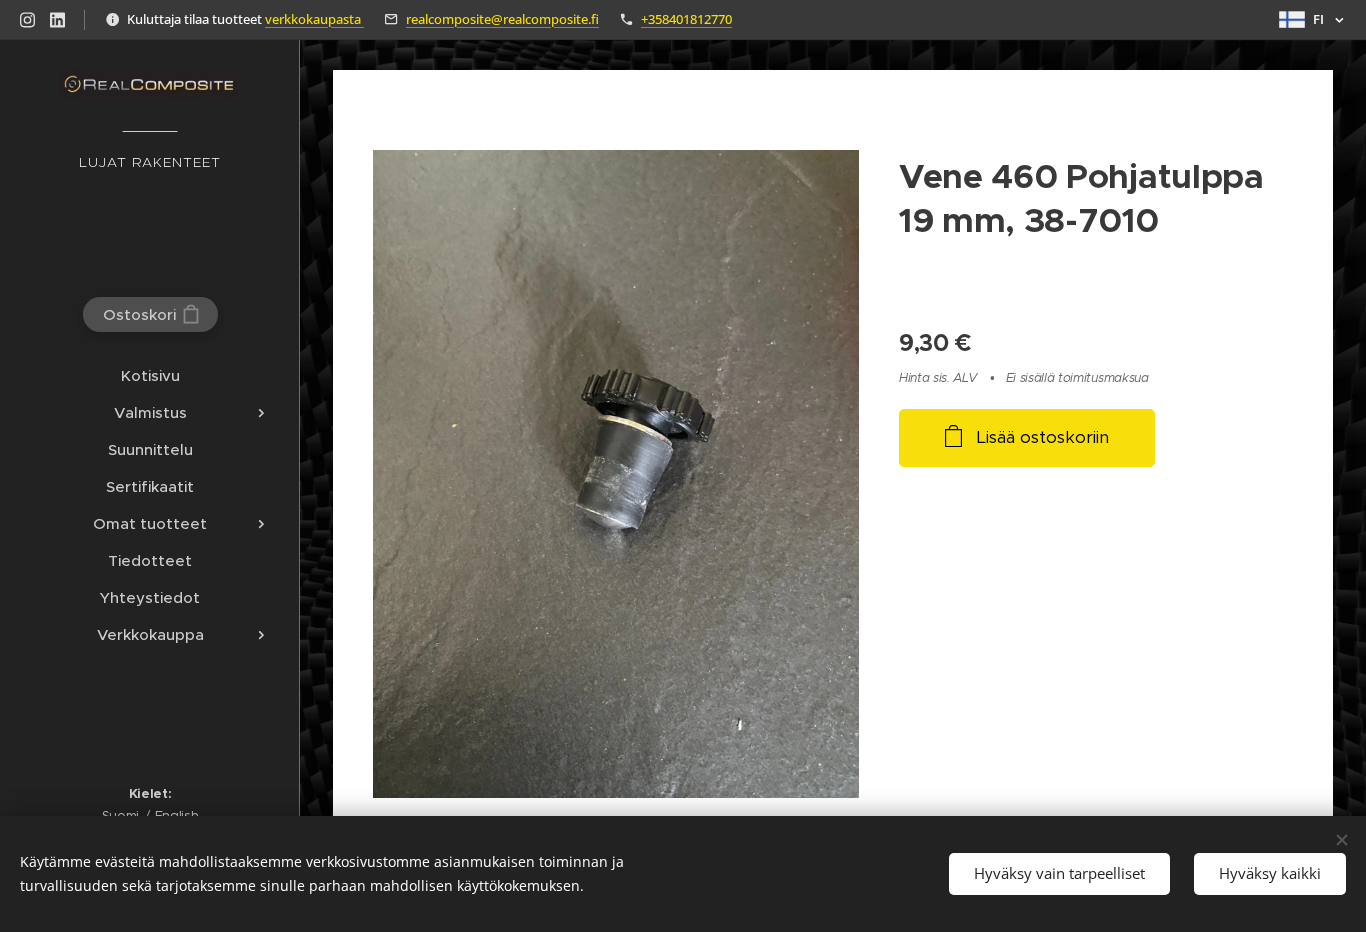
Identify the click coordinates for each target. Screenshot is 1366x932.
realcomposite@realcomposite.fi (502, 19)
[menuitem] (150, 375)
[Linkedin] (57, 20)
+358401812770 (686, 19)
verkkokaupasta (314, 19)
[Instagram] (27, 20)
